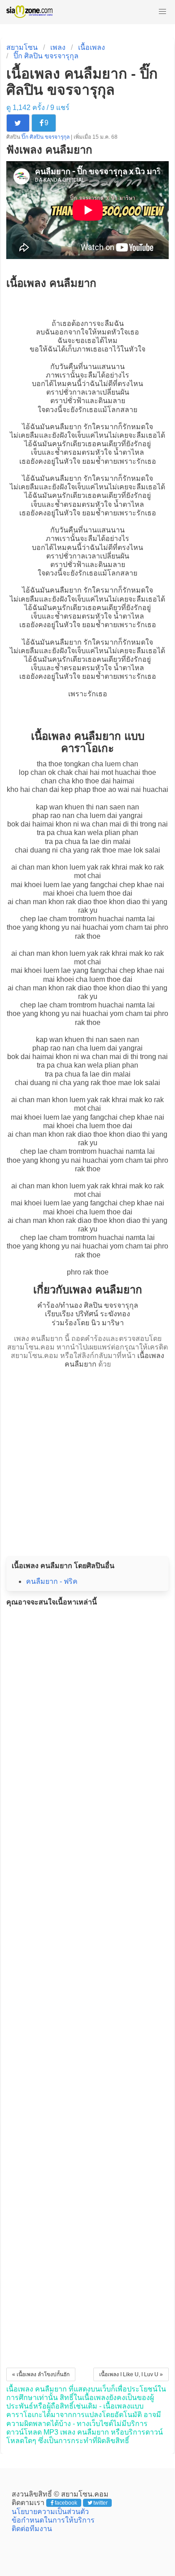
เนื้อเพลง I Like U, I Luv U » (131, 2374)
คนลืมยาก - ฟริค (52, 1581)
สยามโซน (22, 47)
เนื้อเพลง (92, 47)
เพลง (58, 47)
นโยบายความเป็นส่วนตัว (50, 2512)
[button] (162, 12)
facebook (66, 2503)
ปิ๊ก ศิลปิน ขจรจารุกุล (46, 56)
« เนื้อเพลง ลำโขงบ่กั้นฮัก (41, 2374)
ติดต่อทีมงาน (32, 2529)
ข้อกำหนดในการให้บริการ (53, 2520)
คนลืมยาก (66, 427)
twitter (101, 2503)
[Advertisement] (87, 1459)
